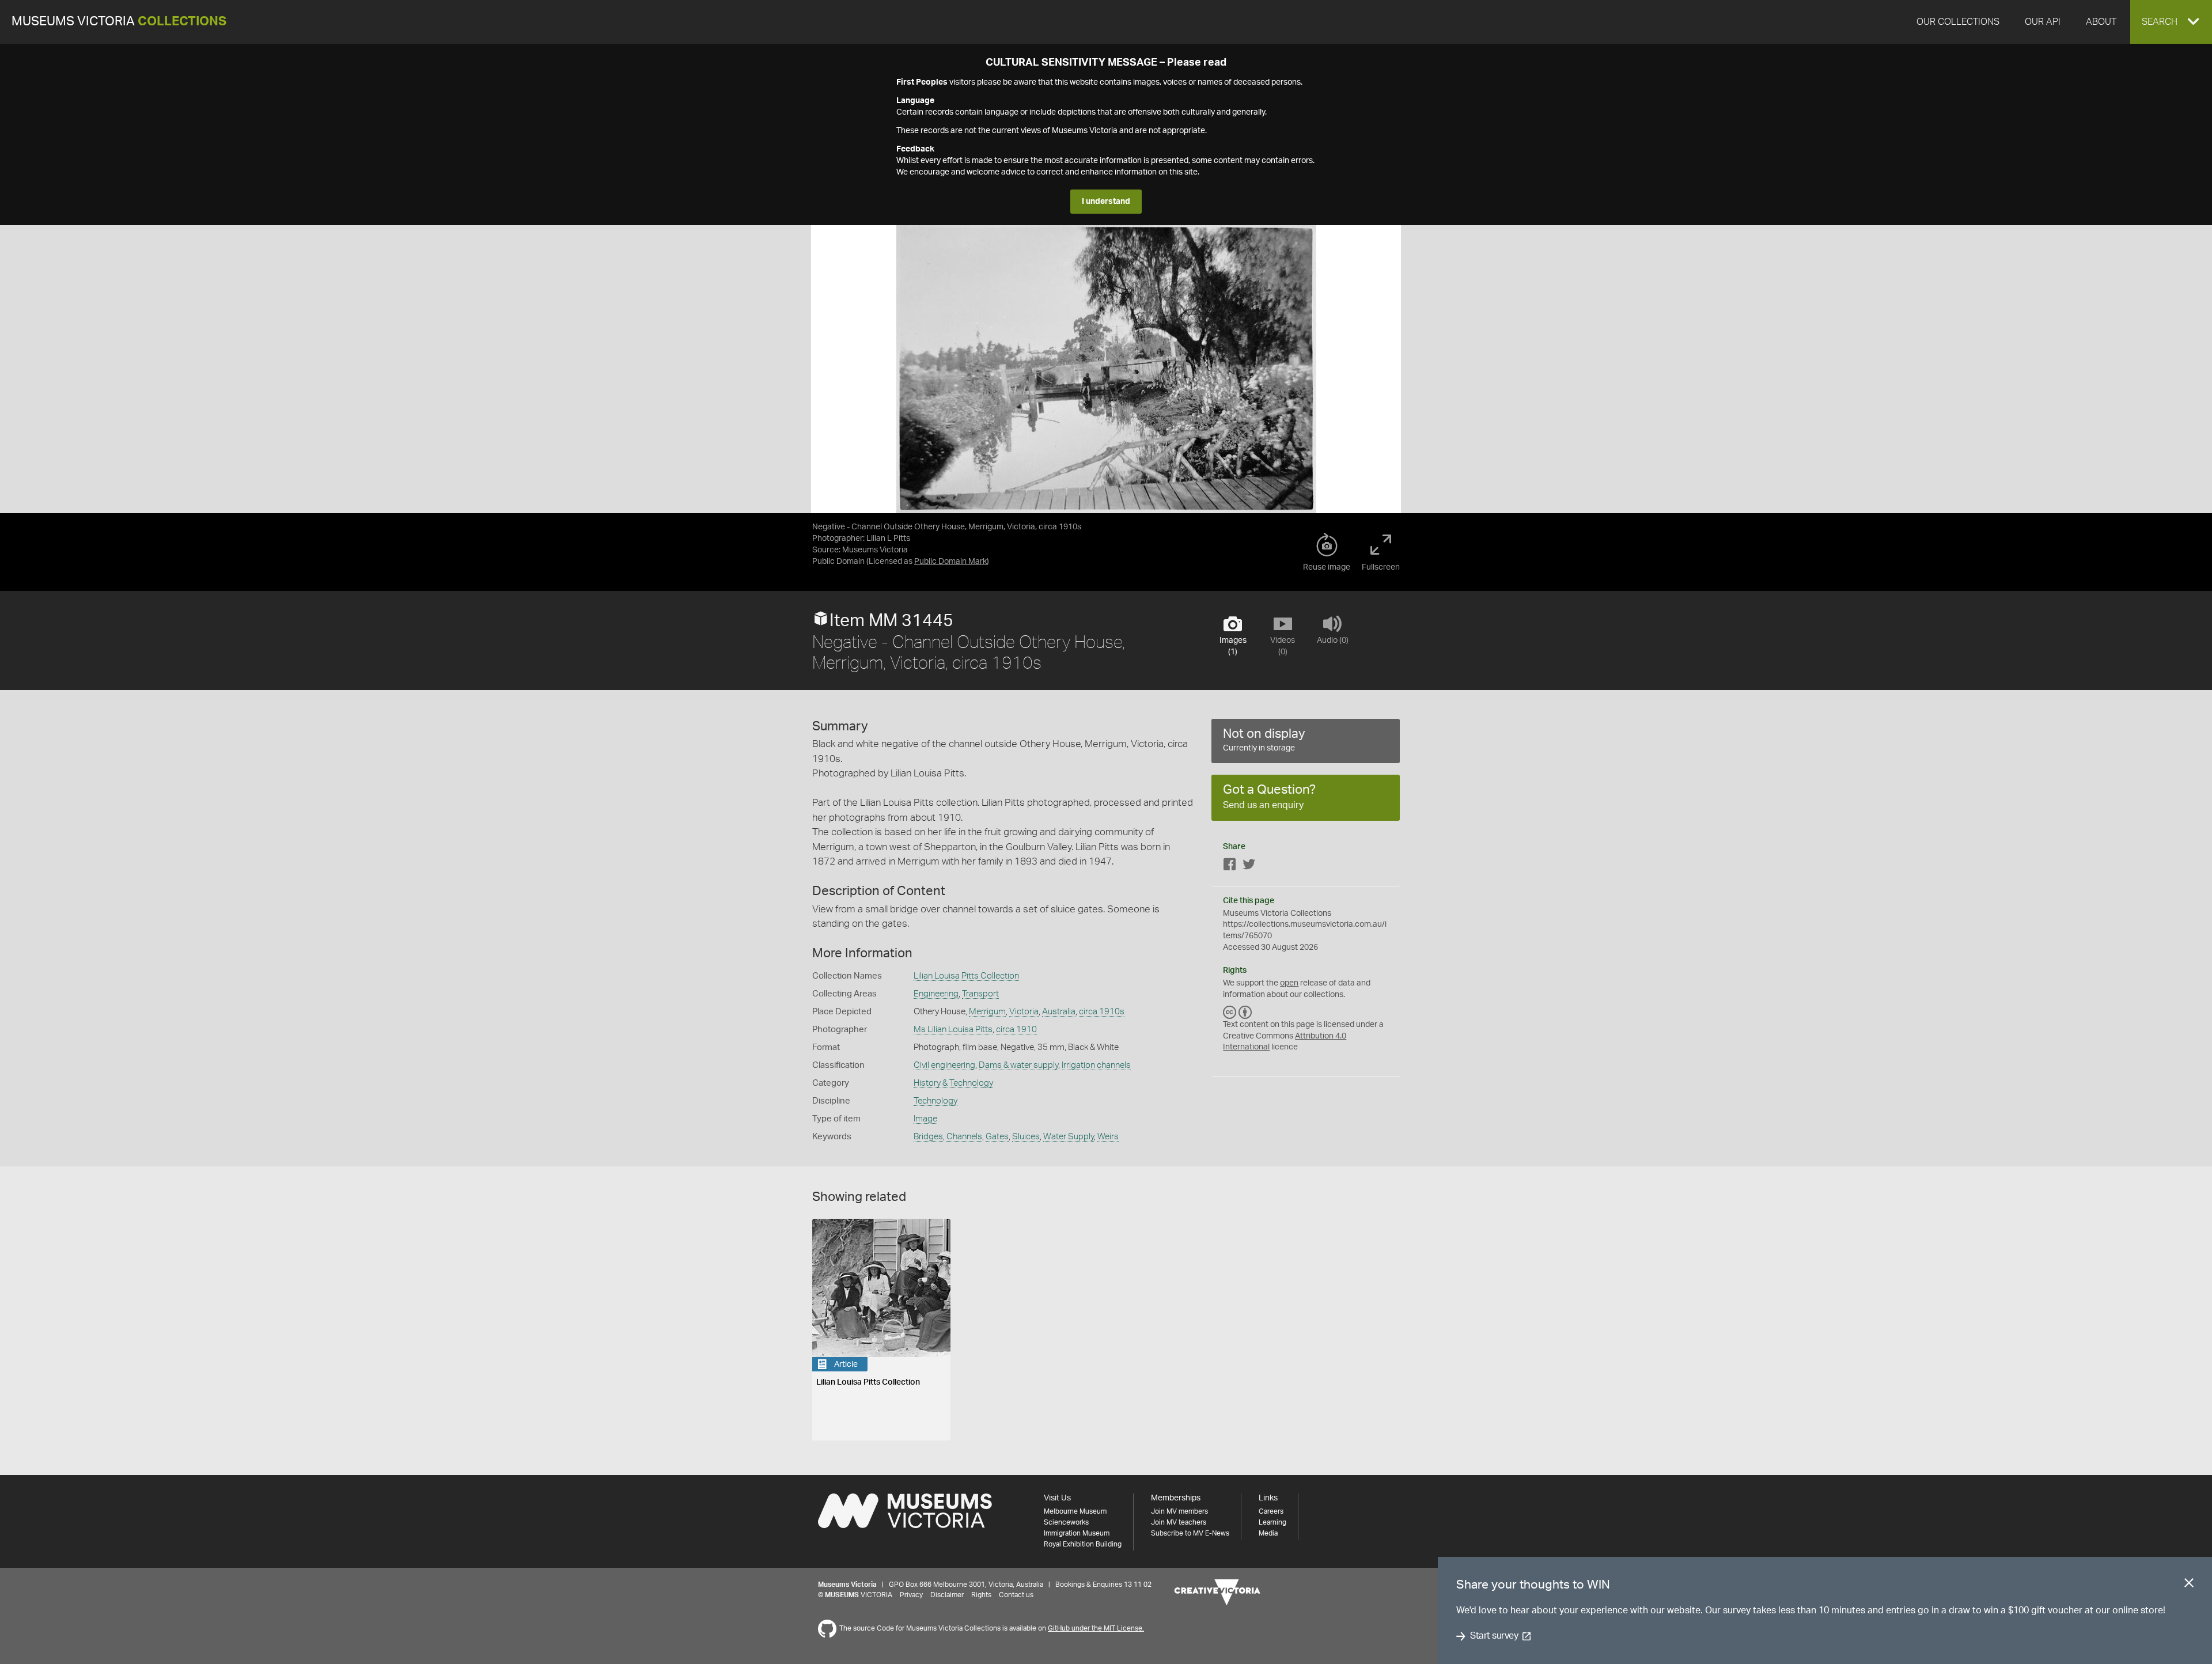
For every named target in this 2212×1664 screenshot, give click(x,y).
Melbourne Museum (1075, 1511)
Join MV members (1179, 1511)
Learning (1272, 1522)
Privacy (911, 1595)
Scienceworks (1066, 1522)
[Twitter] (1249, 867)
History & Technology (953, 1083)
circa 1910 (1016, 1030)
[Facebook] (1230, 867)
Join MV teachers (1179, 1522)
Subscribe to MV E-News (1190, 1533)
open (1289, 983)
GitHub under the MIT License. (1096, 1628)
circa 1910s (1102, 1012)
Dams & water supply (1018, 1065)
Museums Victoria (119, 22)
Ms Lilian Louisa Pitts (953, 1030)
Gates (997, 1137)
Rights (981, 1595)
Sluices (1026, 1137)
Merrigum (987, 1012)
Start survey (1494, 1636)
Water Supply (1069, 1137)
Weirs (1108, 1137)
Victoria (1024, 1012)
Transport (980, 994)
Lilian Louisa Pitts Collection (966, 976)
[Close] (2189, 1585)
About (2101, 22)
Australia (1059, 1012)
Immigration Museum (1077, 1533)
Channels (964, 1137)
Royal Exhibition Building (1083, 1544)
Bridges (928, 1137)
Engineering (936, 994)
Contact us (1016, 1595)
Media (1268, 1533)
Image (925, 1119)
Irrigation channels (1096, 1065)
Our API (2043, 22)
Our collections (1958, 22)
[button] (2171, 22)
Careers (1271, 1511)
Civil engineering (944, 1065)
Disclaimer (947, 1595)
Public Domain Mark (950, 562)
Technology (935, 1101)
